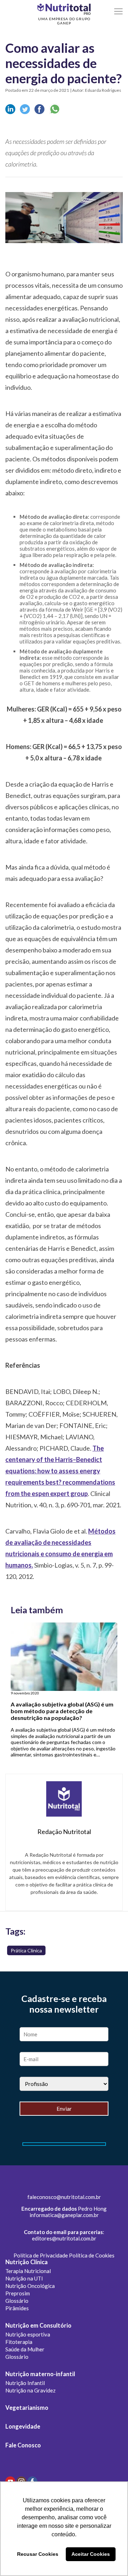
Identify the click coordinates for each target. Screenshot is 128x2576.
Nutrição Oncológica (30, 2286)
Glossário (17, 2301)
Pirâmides (17, 2308)
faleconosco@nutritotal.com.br (64, 2197)
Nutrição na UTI (24, 2278)
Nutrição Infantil (25, 2383)
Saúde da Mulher (25, 2349)
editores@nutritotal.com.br (64, 2238)
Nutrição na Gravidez (30, 2390)
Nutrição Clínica (26, 2262)
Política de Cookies (92, 2255)
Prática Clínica (26, 1950)
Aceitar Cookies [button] (91, 2554)
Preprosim (18, 2293)
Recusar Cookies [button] (38, 2554)
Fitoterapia (19, 2342)
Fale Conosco (23, 2445)
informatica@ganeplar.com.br (64, 2215)
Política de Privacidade (41, 2255)
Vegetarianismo (27, 2408)
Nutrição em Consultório (38, 2325)
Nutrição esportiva (28, 2334)
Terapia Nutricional (28, 2271)
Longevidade (23, 2426)
